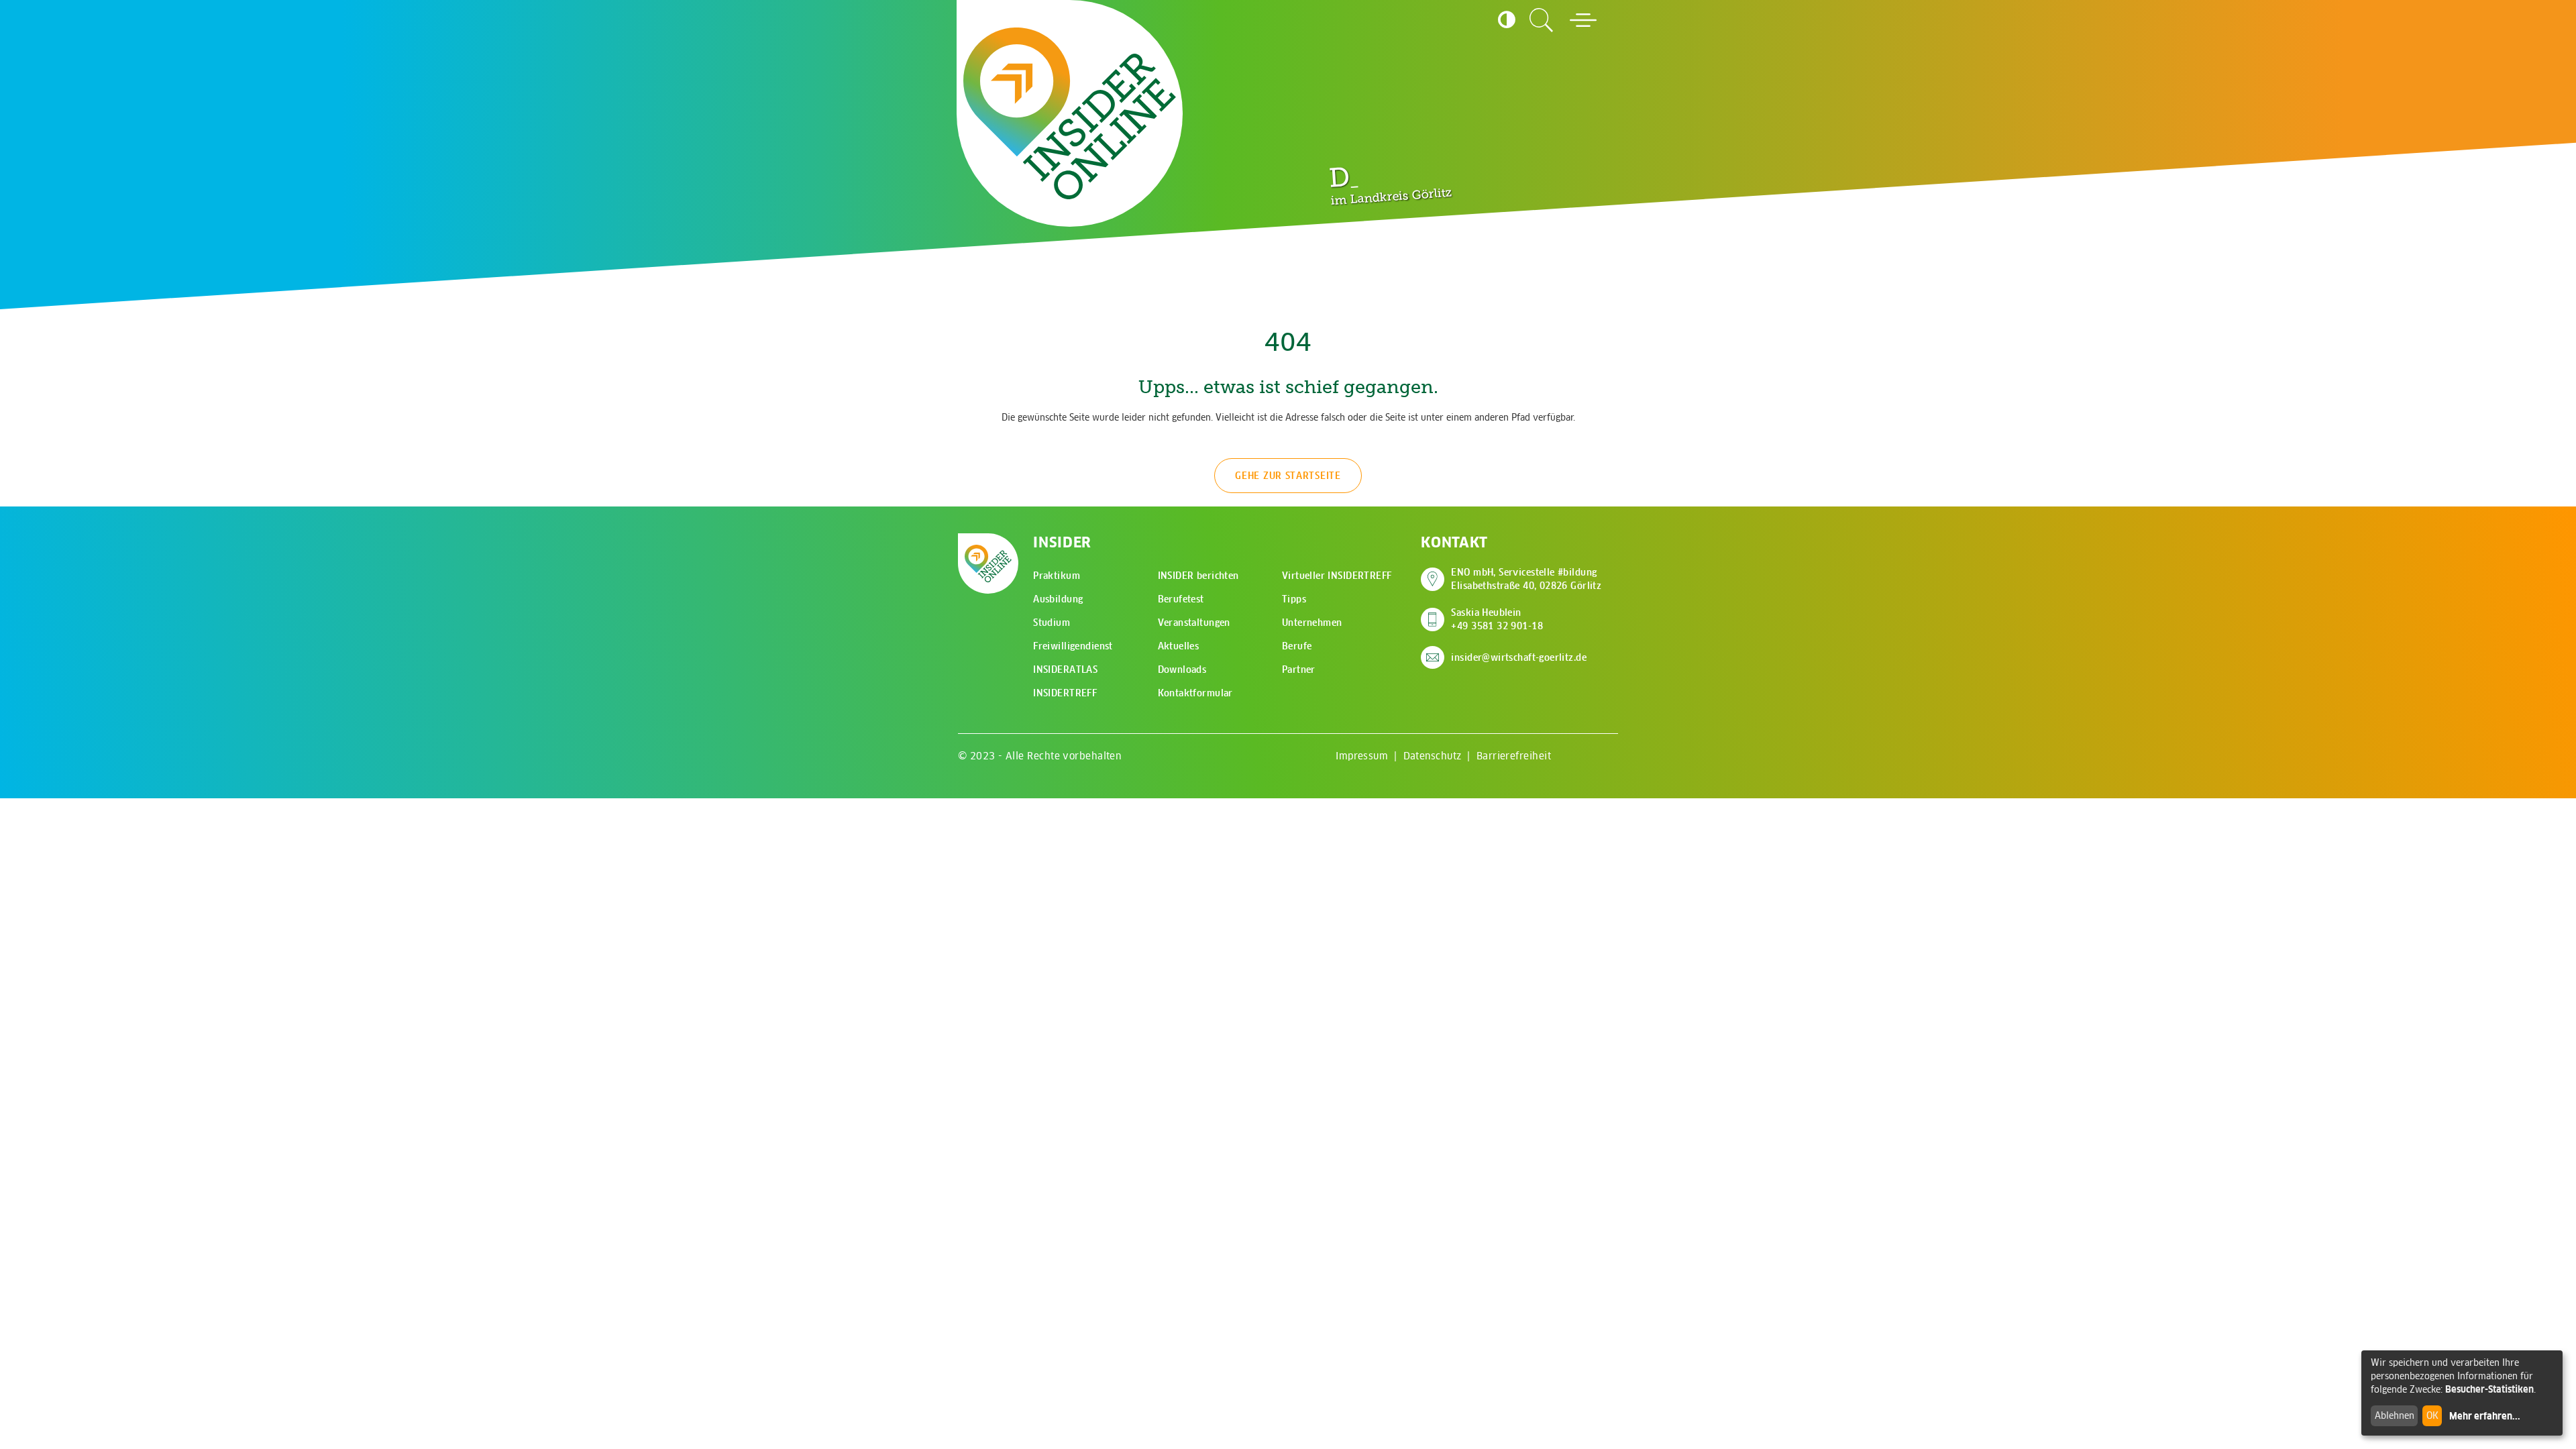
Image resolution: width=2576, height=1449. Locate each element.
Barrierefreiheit (1514, 756)
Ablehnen (2395, 1415)
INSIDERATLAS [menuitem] (1065, 669)
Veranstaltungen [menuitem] (1194, 623)
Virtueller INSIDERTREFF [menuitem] (1337, 576)
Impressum (1362, 756)
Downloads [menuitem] (1182, 669)
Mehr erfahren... (2485, 1416)
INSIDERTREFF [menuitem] (1065, 693)
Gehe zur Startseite (1288, 476)
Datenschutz (1433, 756)
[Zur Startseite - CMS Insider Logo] (1070, 114)
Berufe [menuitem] (1297, 646)
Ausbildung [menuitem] (1058, 599)
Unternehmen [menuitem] (1312, 623)
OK (2432, 1415)
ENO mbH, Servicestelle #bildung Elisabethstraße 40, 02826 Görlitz (1526, 579)
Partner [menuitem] (1299, 669)
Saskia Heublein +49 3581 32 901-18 (1497, 619)
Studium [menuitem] (1052, 623)
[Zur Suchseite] (1542, 20)
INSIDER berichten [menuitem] (1198, 576)
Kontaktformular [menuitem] (1195, 693)
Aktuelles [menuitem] (1179, 646)
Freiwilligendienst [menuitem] (1073, 646)
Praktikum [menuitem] (1057, 576)
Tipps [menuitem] (1294, 599)
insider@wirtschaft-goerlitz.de (1519, 657)
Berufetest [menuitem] (1181, 599)
